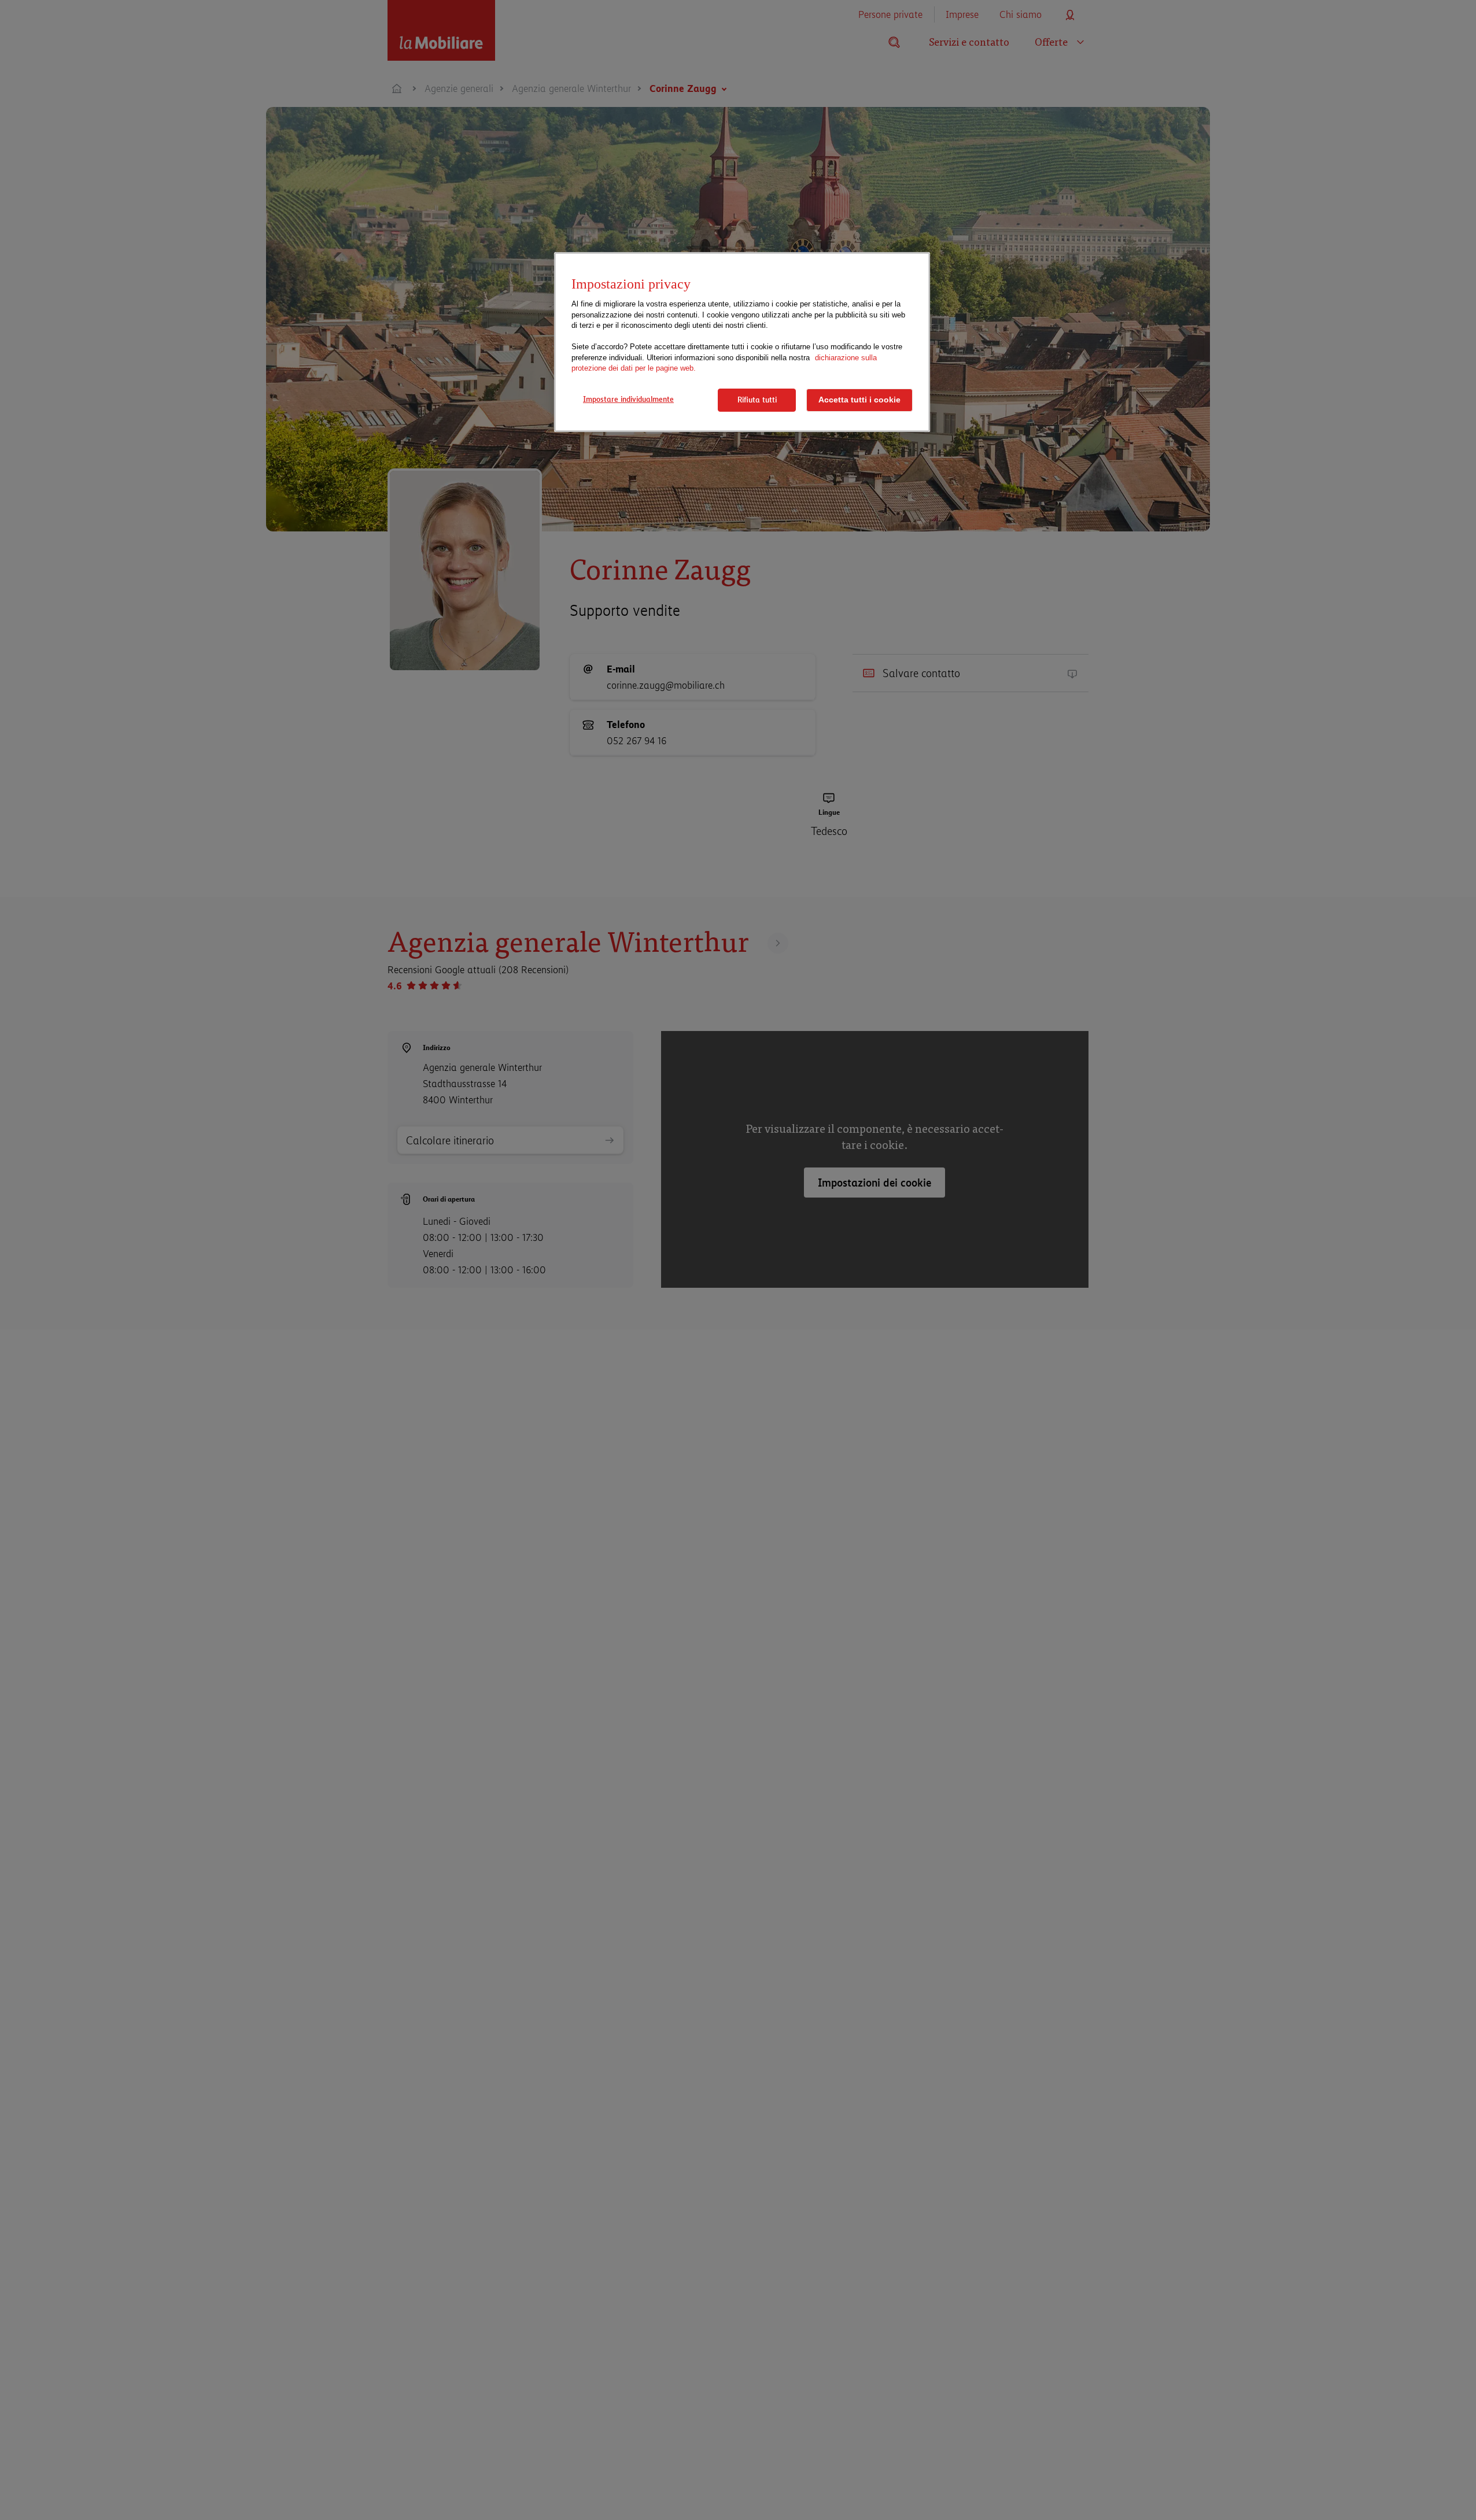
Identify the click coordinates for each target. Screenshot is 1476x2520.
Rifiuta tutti (757, 400)
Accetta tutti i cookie (859, 400)
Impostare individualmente (628, 399)
